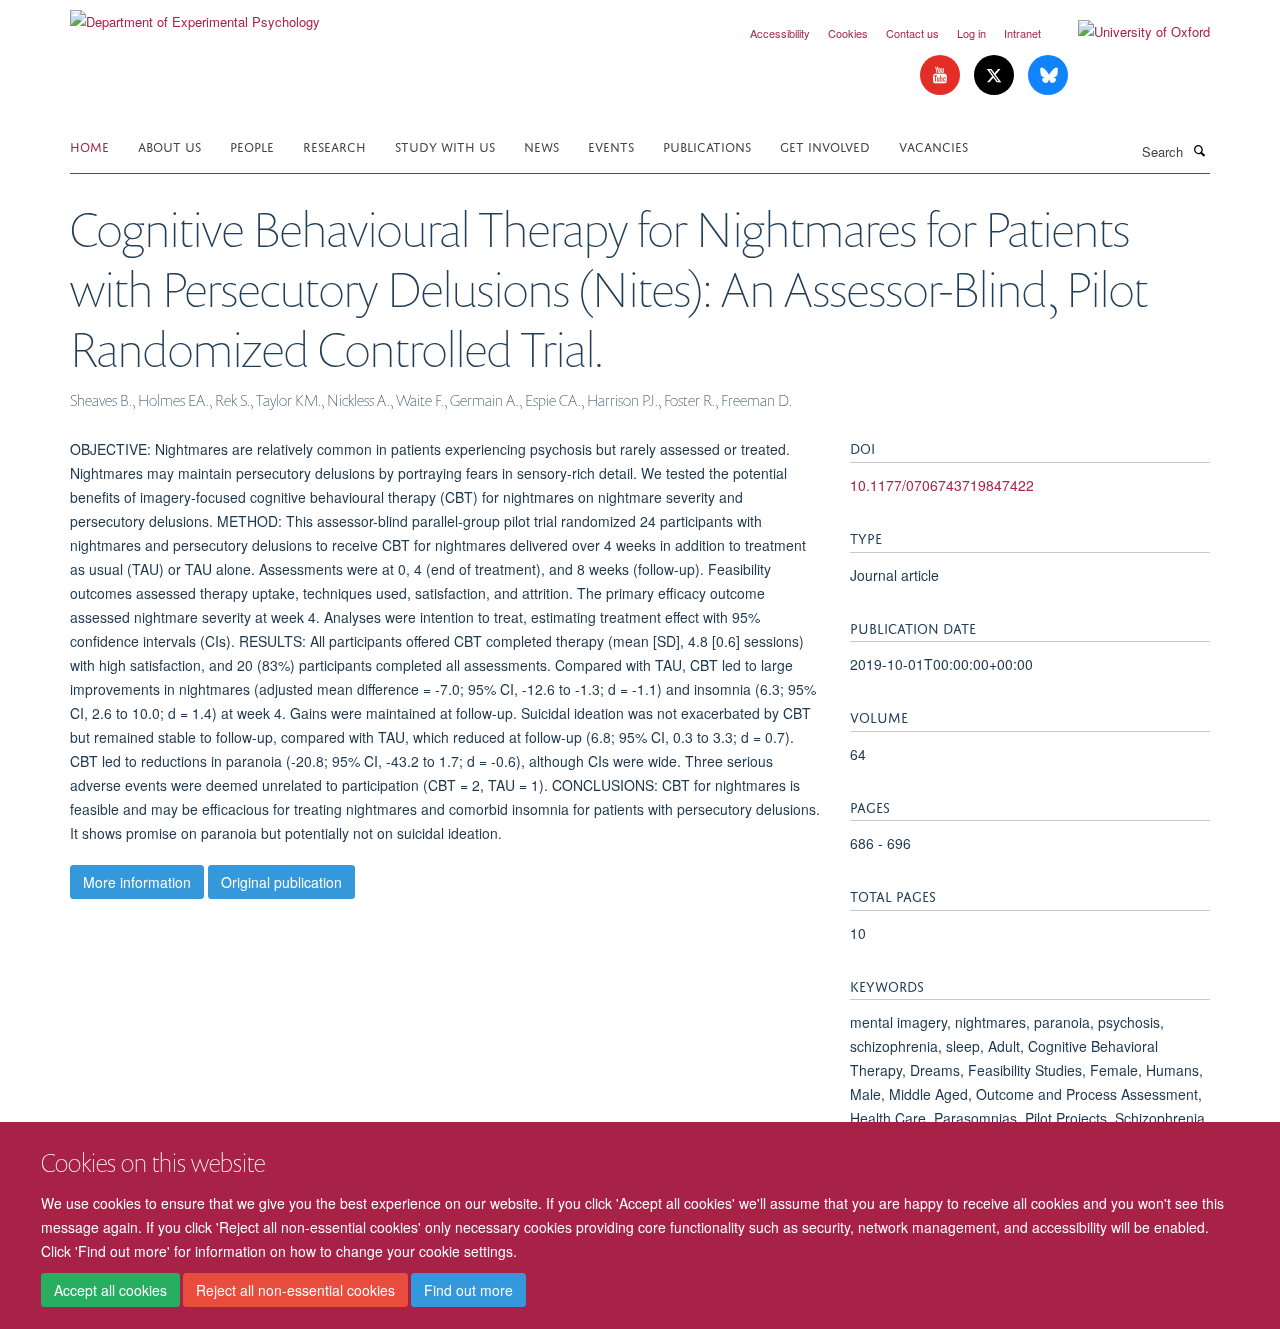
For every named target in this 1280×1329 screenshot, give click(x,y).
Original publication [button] (281, 882)
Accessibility (780, 33)
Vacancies (933, 145)
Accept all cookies (110, 1290)
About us (169, 145)
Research (334, 145)
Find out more (468, 1290)
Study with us (445, 145)
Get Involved (825, 145)
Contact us (912, 33)
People (252, 145)
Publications (707, 145)
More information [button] (137, 882)
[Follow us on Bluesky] (1048, 75)
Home (89, 145)
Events (611, 145)
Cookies (848, 33)
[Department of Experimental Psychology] (195, 14)
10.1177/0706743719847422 (942, 485)
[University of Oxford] (1129, 32)
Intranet (1022, 33)
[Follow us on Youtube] (942, 75)
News (541, 145)
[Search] (1199, 150)
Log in (971, 33)
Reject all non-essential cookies (295, 1290)
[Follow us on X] (996, 75)
